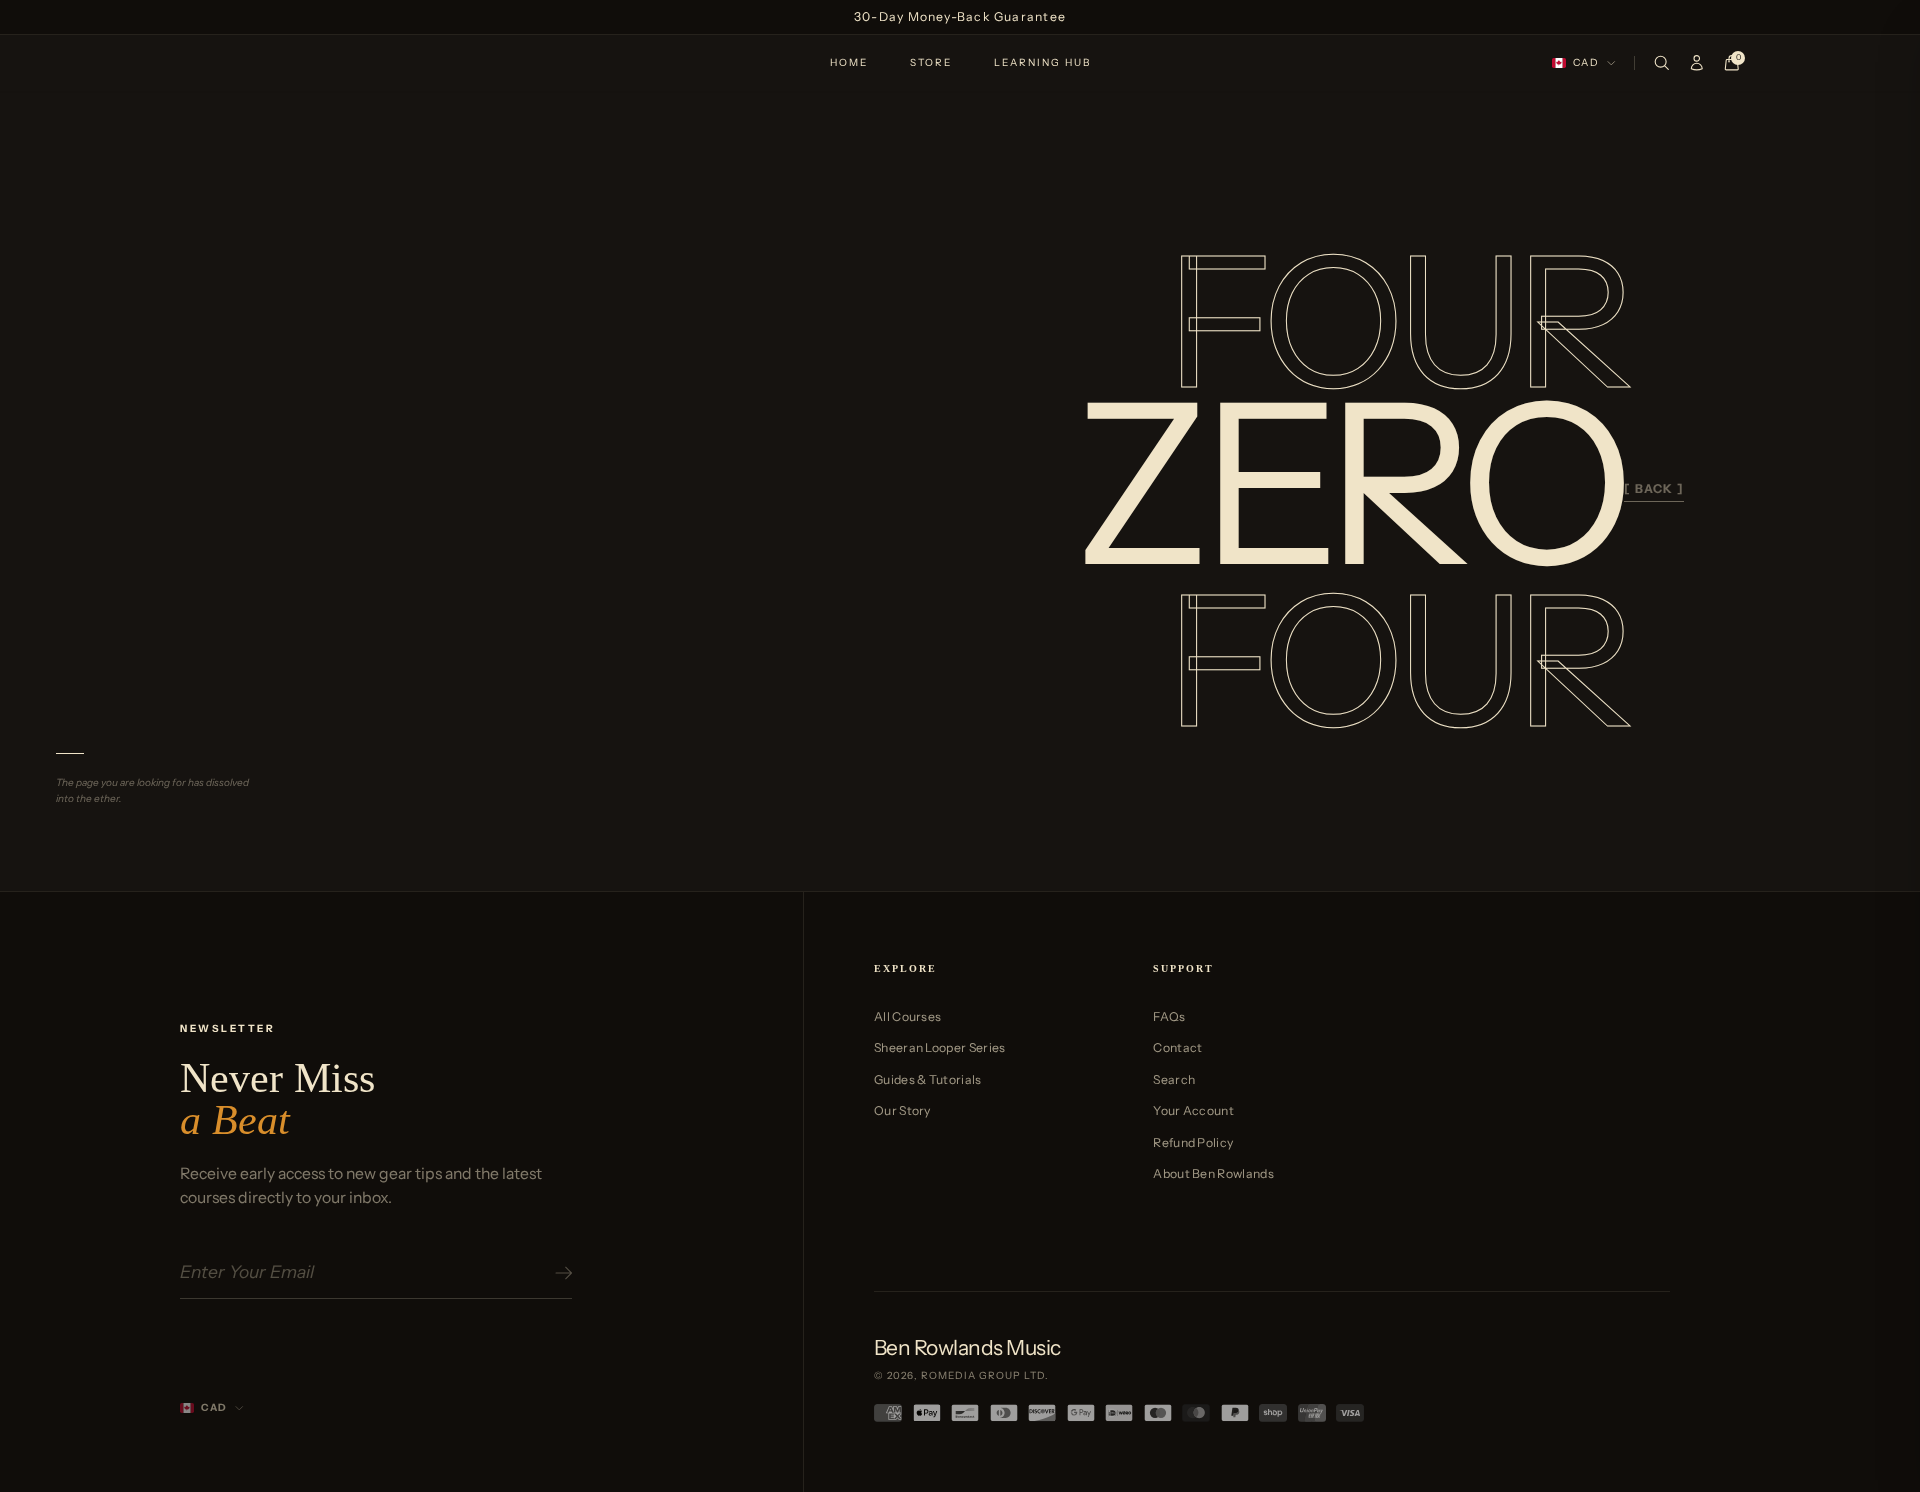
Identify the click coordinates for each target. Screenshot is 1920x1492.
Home (849, 62)
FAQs (1169, 1016)
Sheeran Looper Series (939, 1047)
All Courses (907, 1016)
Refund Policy (1193, 1142)
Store (931, 62)
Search (1174, 1079)
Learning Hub (1042, 62)
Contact (1177, 1047)
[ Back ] (1654, 488)
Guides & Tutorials (928, 1079)
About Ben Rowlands (1213, 1173)
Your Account (1193, 1110)
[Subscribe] (560, 1273)
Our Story (902, 1110)
